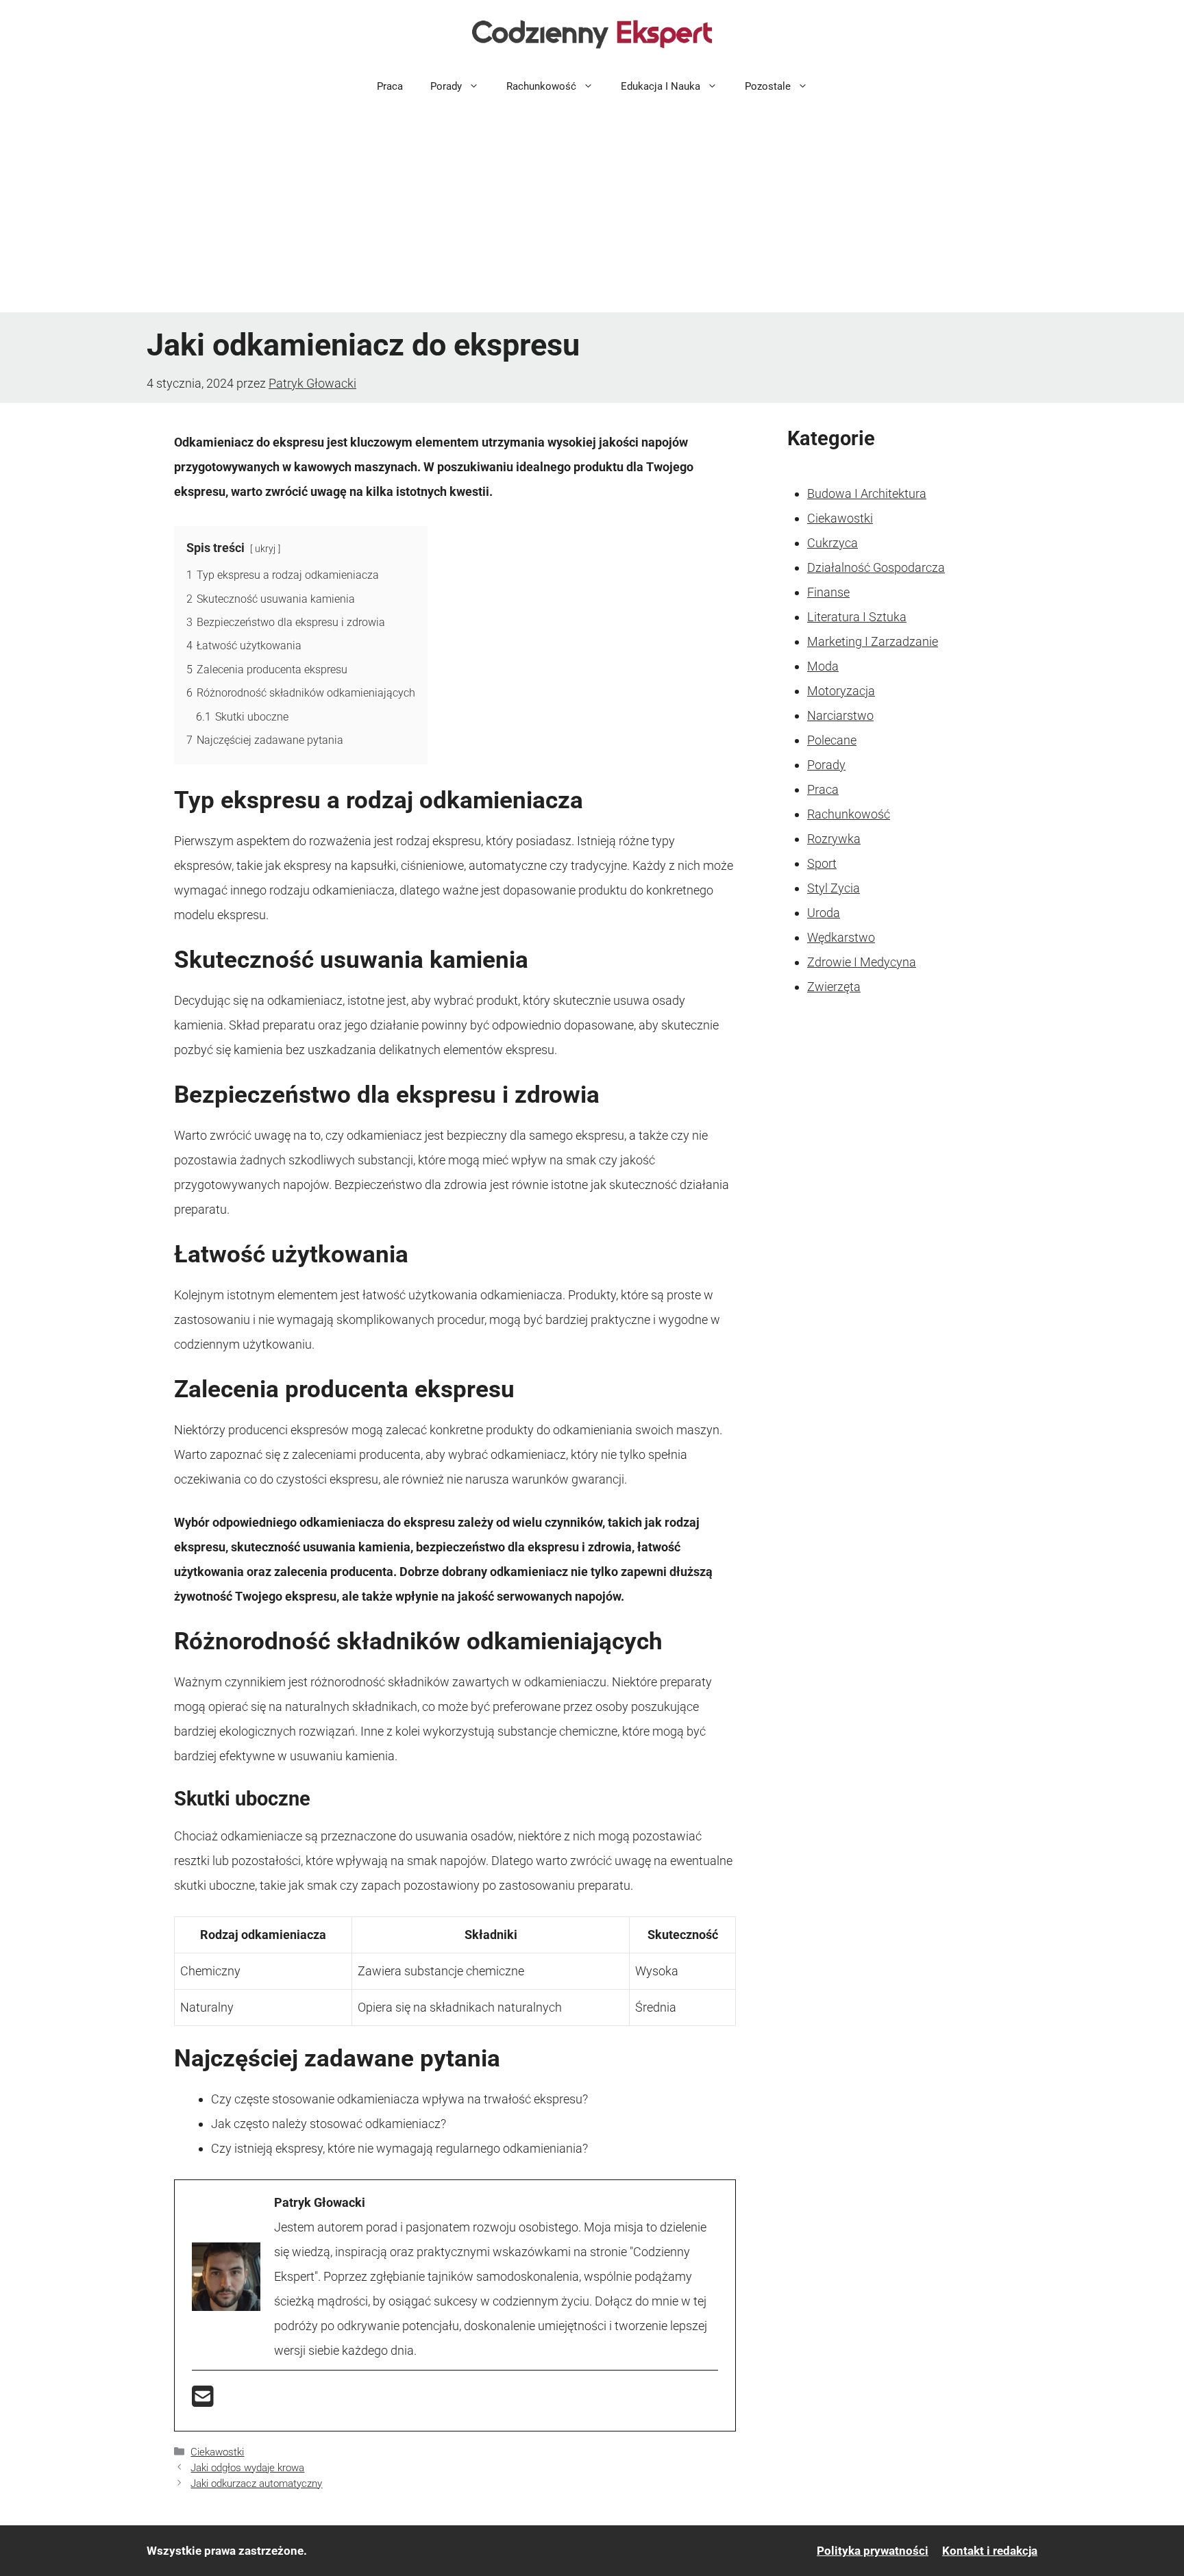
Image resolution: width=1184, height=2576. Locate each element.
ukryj (265, 549)
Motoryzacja (841, 691)
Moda (823, 666)
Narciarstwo (840, 715)
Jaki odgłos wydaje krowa (247, 2468)
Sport (822, 863)
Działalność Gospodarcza (876, 567)
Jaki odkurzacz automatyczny (256, 2484)
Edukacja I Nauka (661, 86)
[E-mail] (203, 2401)
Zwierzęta (834, 987)
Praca (390, 86)
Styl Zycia (834, 888)
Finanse (828, 592)
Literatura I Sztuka (857, 617)
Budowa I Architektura (867, 493)
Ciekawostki (217, 2452)
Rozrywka (834, 839)
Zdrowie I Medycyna (862, 962)
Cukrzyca (832, 543)
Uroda (824, 913)
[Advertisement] (592, 210)
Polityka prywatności (873, 2551)
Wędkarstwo (841, 937)
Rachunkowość (541, 86)
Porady (446, 86)
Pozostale (768, 86)
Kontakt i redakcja (990, 2551)
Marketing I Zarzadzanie (873, 641)
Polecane (832, 740)
